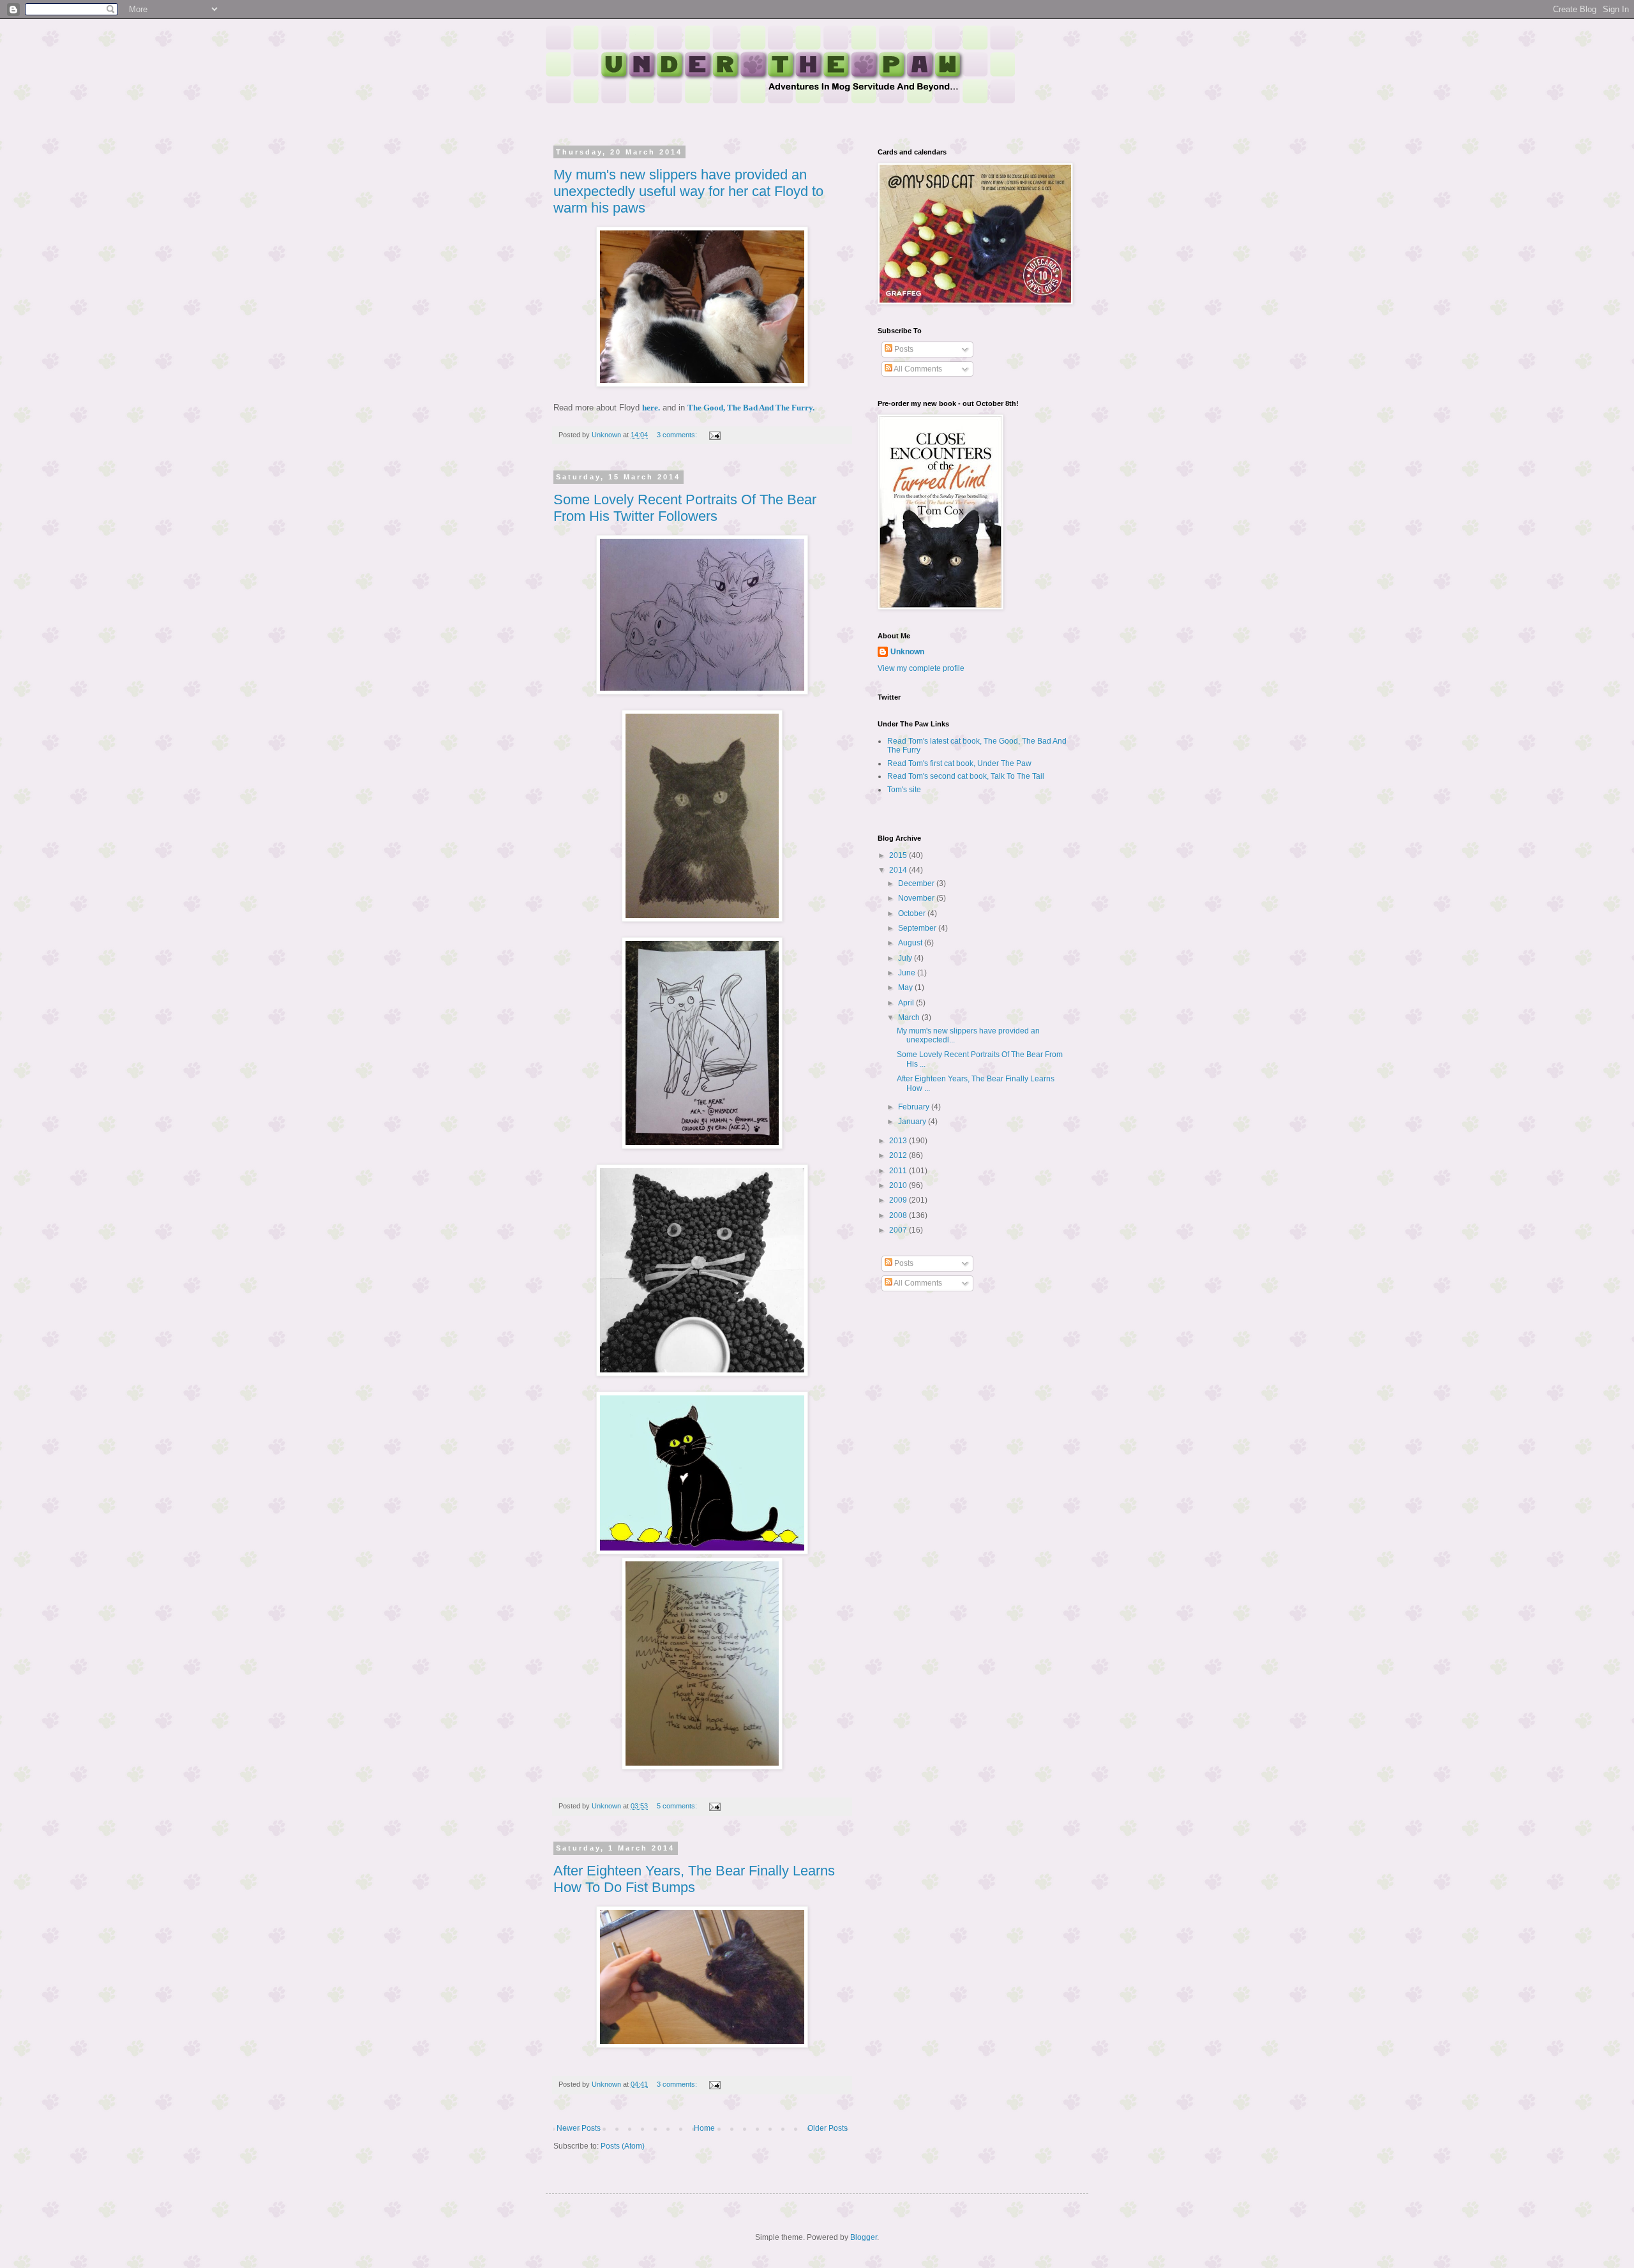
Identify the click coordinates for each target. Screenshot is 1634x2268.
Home (704, 2128)
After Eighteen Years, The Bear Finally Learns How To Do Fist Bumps (694, 1879)
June (908, 973)
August (911, 943)
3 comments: (678, 435)
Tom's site (904, 790)
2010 (899, 1185)
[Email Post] (714, 435)
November (917, 898)
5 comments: (678, 1806)
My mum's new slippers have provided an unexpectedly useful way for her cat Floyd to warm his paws (688, 191)
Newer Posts (579, 2128)
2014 (899, 870)
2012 (899, 1155)
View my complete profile (921, 668)
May (906, 988)
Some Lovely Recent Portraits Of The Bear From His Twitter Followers (685, 508)
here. (651, 408)
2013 (899, 1141)
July (906, 958)
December (917, 883)
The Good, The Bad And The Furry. (751, 408)
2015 (899, 855)
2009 (899, 1200)
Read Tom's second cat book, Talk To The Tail (966, 776)
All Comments (917, 369)
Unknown (907, 652)
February (915, 1107)
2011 (899, 1171)
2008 (899, 1215)
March (910, 1018)
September (918, 928)
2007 (899, 1230)
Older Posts (828, 2128)
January (913, 1122)
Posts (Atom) (623, 2146)
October (913, 913)
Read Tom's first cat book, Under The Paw (959, 763)
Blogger (864, 2237)
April (907, 1003)
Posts (903, 349)
